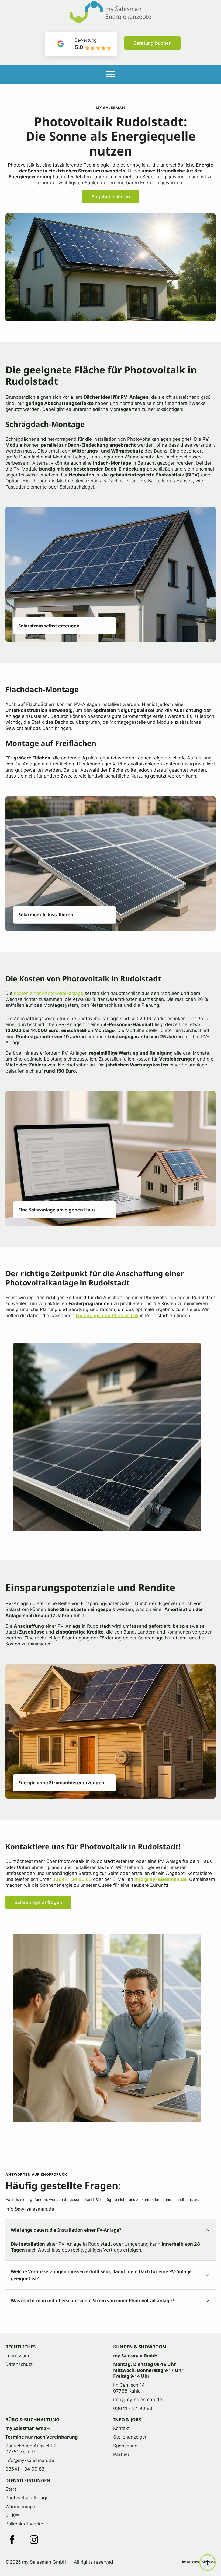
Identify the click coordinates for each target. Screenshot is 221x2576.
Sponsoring (125, 2446)
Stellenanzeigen (130, 2437)
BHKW (12, 2515)
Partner (121, 2454)
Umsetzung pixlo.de (198, 2562)
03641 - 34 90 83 (72, 1879)
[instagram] (34, 2540)
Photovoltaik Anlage (27, 2498)
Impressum (17, 2356)
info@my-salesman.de (160, 1879)
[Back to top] (208, 2563)
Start (11, 2489)
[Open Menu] (110, 74)
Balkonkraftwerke (24, 2524)
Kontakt (121, 2428)
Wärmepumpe (20, 2507)
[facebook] (12, 2540)
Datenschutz (19, 2364)
